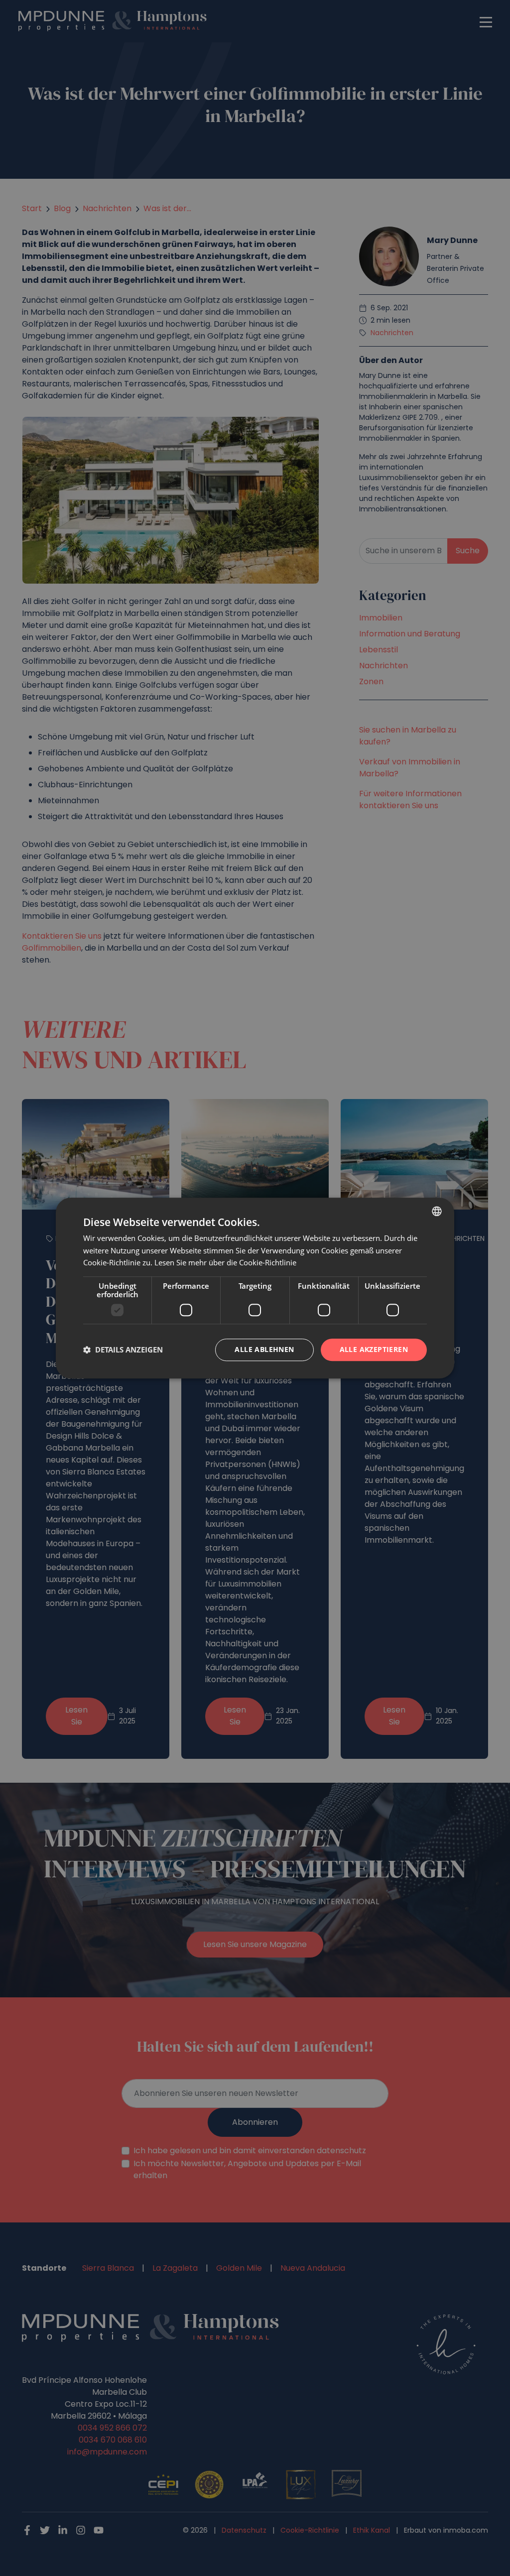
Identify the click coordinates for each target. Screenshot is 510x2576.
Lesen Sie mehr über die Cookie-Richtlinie (225, 1263)
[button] (123, 1350)
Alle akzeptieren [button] (374, 1349)
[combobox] (437, 1211)
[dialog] (255, 1288)
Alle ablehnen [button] (264, 1349)
